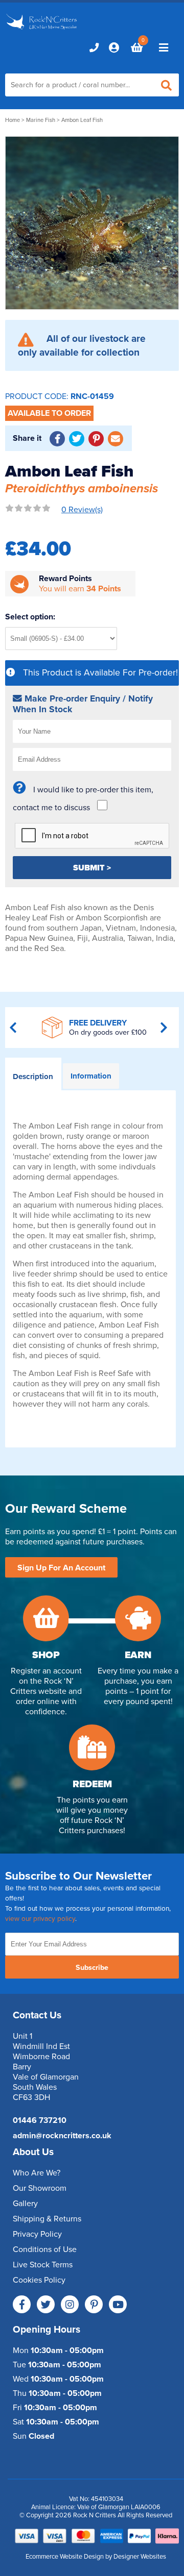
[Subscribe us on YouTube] (118, 2304)
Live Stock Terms (43, 2265)
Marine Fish (41, 120)
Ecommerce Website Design (65, 2557)
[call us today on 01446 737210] (94, 47)
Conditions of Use (45, 2249)
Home (13, 120)
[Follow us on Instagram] (70, 2304)
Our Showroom (40, 2188)
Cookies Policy (39, 2280)
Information (91, 1076)
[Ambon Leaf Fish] (92, 223)
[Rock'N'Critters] (42, 30)
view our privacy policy (40, 1919)
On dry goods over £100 (108, 1032)
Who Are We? (37, 2173)
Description (33, 1077)
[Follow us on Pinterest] (94, 2304)
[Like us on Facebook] (22, 2304)
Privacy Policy (37, 2234)
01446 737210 (40, 2120)
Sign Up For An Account (61, 1568)
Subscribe (92, 1968)
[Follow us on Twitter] (46, 2304)
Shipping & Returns (47, 2219)
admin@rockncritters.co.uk (62, 2136)
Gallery (25, 2204)
